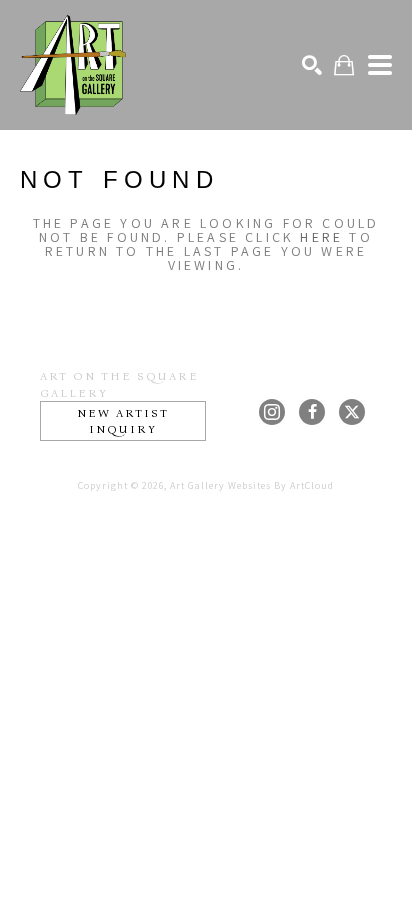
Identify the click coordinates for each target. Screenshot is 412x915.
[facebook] (312, 412)
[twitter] (352, 412)
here (321, 237)
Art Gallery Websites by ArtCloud (252, 485)
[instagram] (272, 412)
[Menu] (380, 65)
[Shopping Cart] (344, 65)
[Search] (312, 65)
